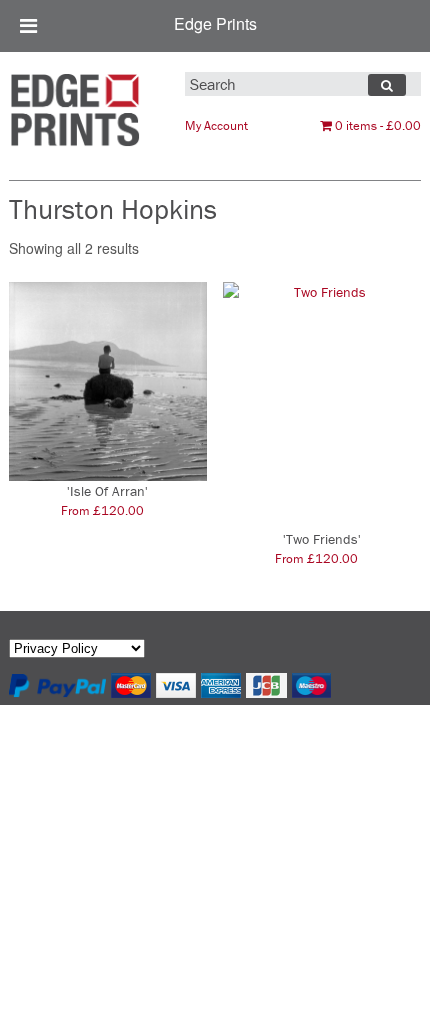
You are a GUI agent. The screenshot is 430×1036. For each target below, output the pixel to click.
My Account (216, 125)
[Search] (387, 85)
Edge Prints (215, 23)
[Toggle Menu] (28, 26)
